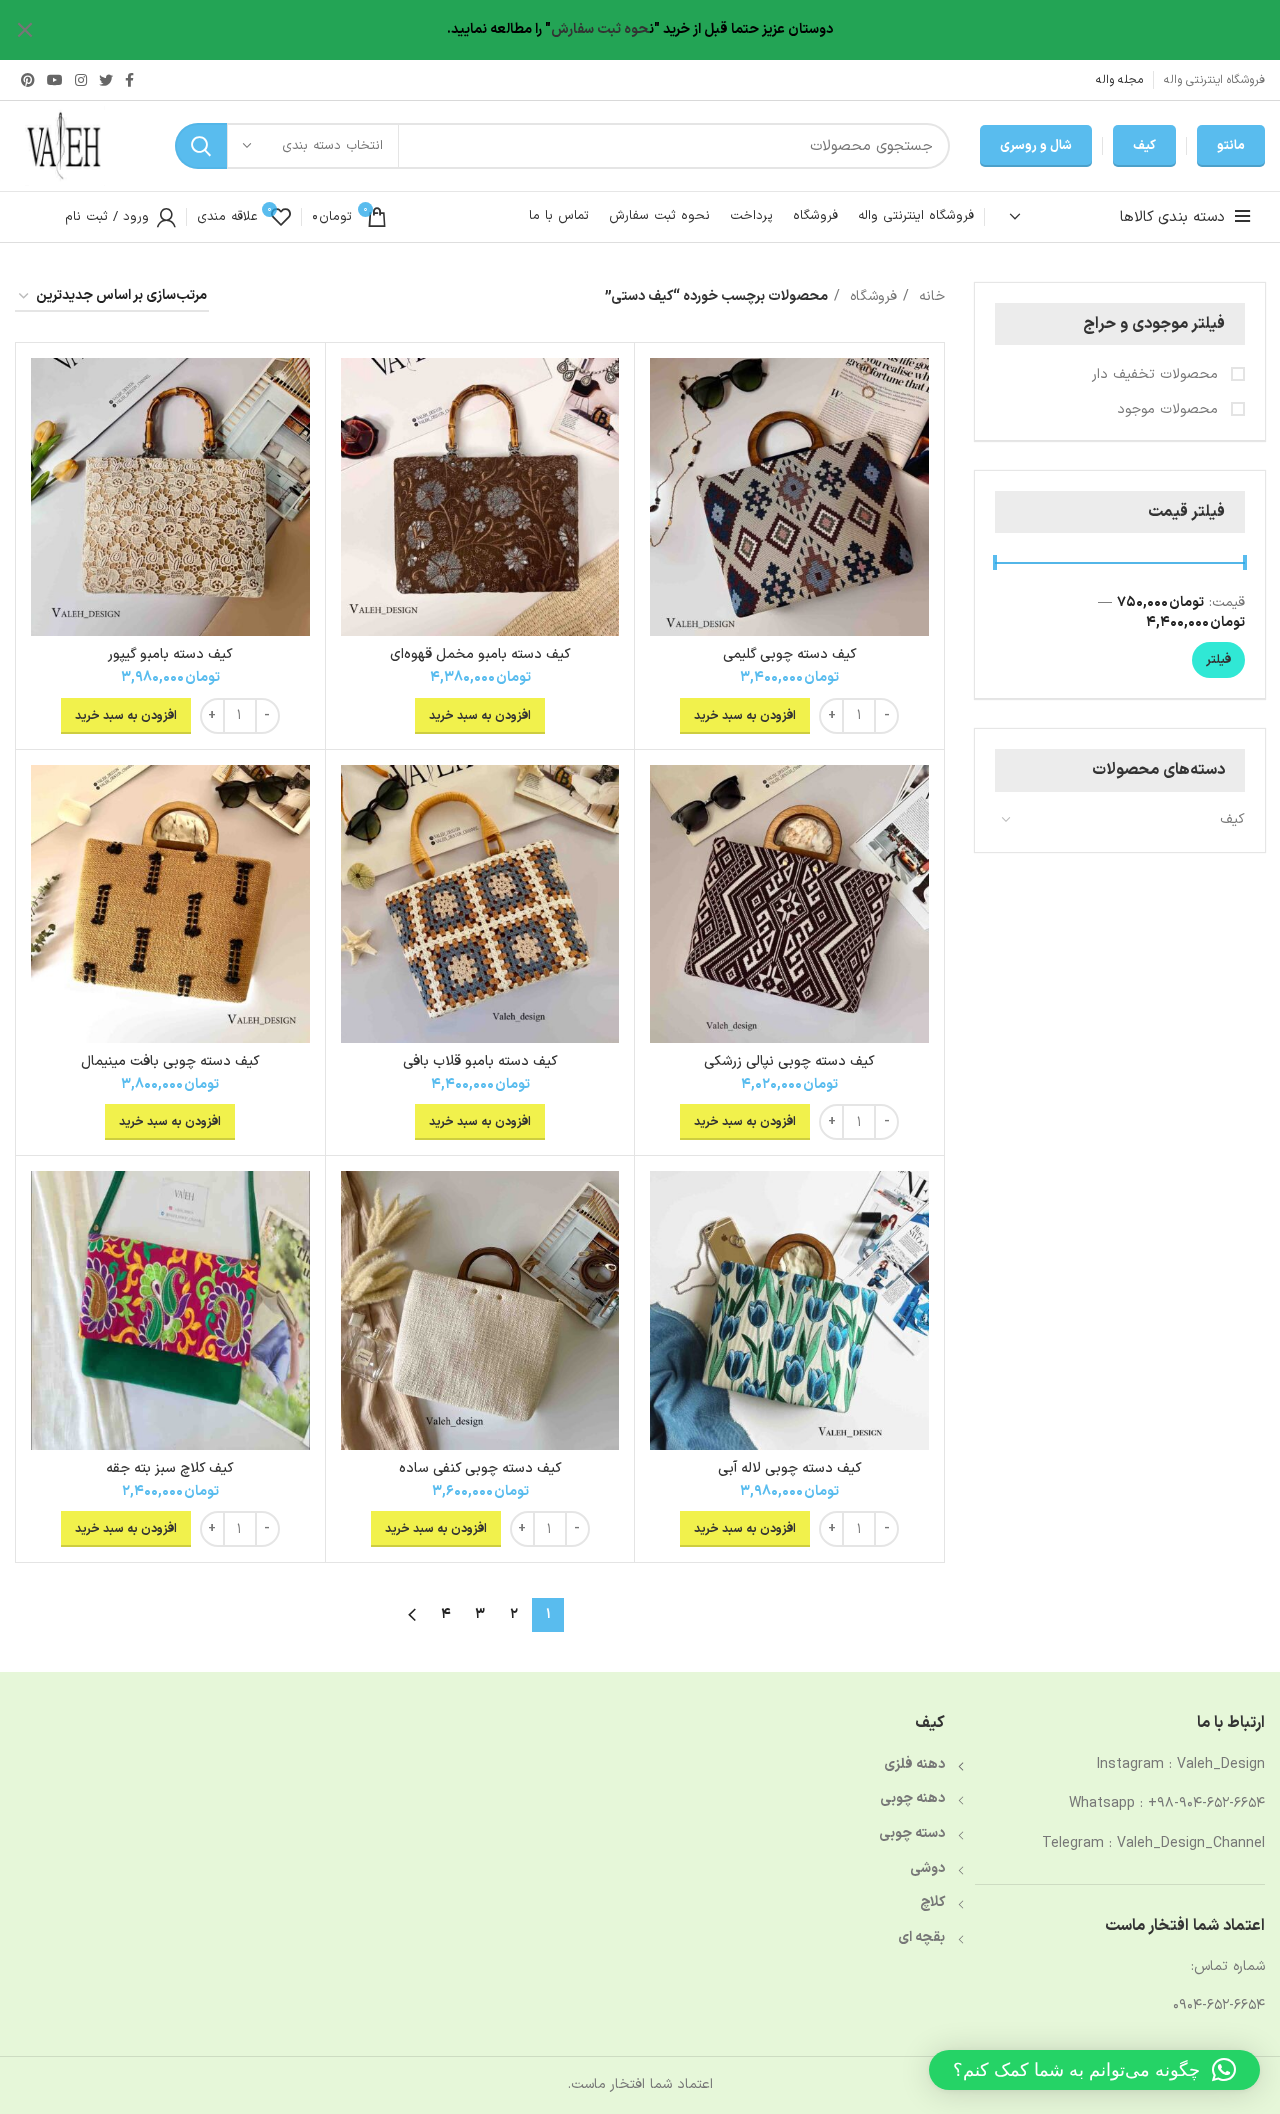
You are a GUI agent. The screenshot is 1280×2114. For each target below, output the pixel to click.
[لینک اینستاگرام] (81, 80)
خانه (929, 296)
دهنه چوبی (912, 1798)
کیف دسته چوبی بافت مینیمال (170, 1061)
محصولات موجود (1170, 410)
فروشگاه (871, 296)
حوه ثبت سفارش (600, 29)
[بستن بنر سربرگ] (25, 30)
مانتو (1231, 146)
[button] (1094, 2070)
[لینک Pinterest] (28, 80)
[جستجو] (201, 146)
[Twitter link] (106, 80)
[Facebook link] (129, 80)
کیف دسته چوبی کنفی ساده (480, 1468)
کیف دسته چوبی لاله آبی (790, 1468)
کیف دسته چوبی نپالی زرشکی (789, 1061)
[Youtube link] (55, 80)
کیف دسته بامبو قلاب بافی (480, 1061)
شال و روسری (1036, 146)
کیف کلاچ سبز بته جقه (170, 1468)
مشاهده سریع (665, 390)
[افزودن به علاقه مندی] (665, 435)
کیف (1144, 146)
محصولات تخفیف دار (1157, 375)
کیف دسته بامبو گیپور (170, 654)
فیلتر (1218, 660)
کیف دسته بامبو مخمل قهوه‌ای (480, 654)
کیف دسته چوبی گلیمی (790, 654)
